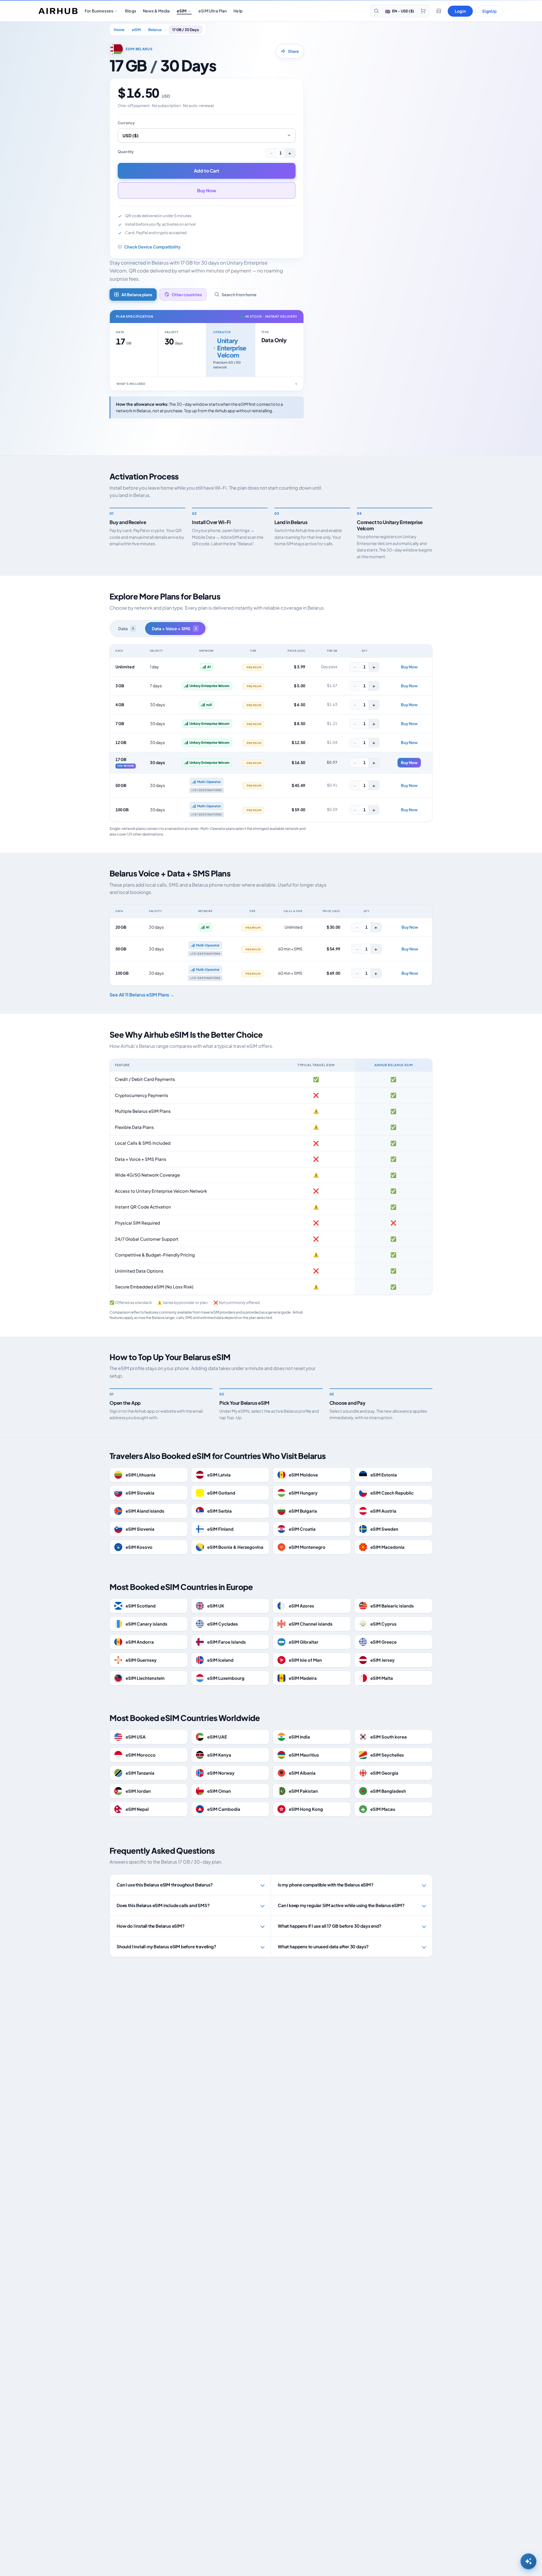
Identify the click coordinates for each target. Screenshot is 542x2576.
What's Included (131, 384)
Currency (126, 123)
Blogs (131, 11)
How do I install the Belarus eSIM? (151, 1926)
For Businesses (99, 11)
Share (293, 51)
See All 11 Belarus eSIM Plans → (142, 995)
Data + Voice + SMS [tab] (174, 629)
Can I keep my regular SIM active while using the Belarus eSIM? (341, 1905)
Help (238, 11)
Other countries (187, 295)
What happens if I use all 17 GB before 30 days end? (330, 1926)
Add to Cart (207, 171)
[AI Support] (528, 2561)
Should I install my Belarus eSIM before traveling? (166, 1946)
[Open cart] (423, 11)
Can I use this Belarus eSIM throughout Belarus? (165, 1885)
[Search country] (376, 11)
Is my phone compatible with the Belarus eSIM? (326, 1885)
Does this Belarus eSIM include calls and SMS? (163, 1905)
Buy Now (207, 190)
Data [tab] (126, 629)
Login (460, 11)
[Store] (439, 11)
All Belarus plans (137, 295)
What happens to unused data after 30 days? (323, 1946)
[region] (271, 733)
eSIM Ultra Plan (213, 11)
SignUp (489, 11)
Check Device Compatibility (152, 247)
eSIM (182, 11)
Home (119, 30)
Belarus (155, 30)
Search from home (239, 295)
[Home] (58, 11)
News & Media (156, 11)
